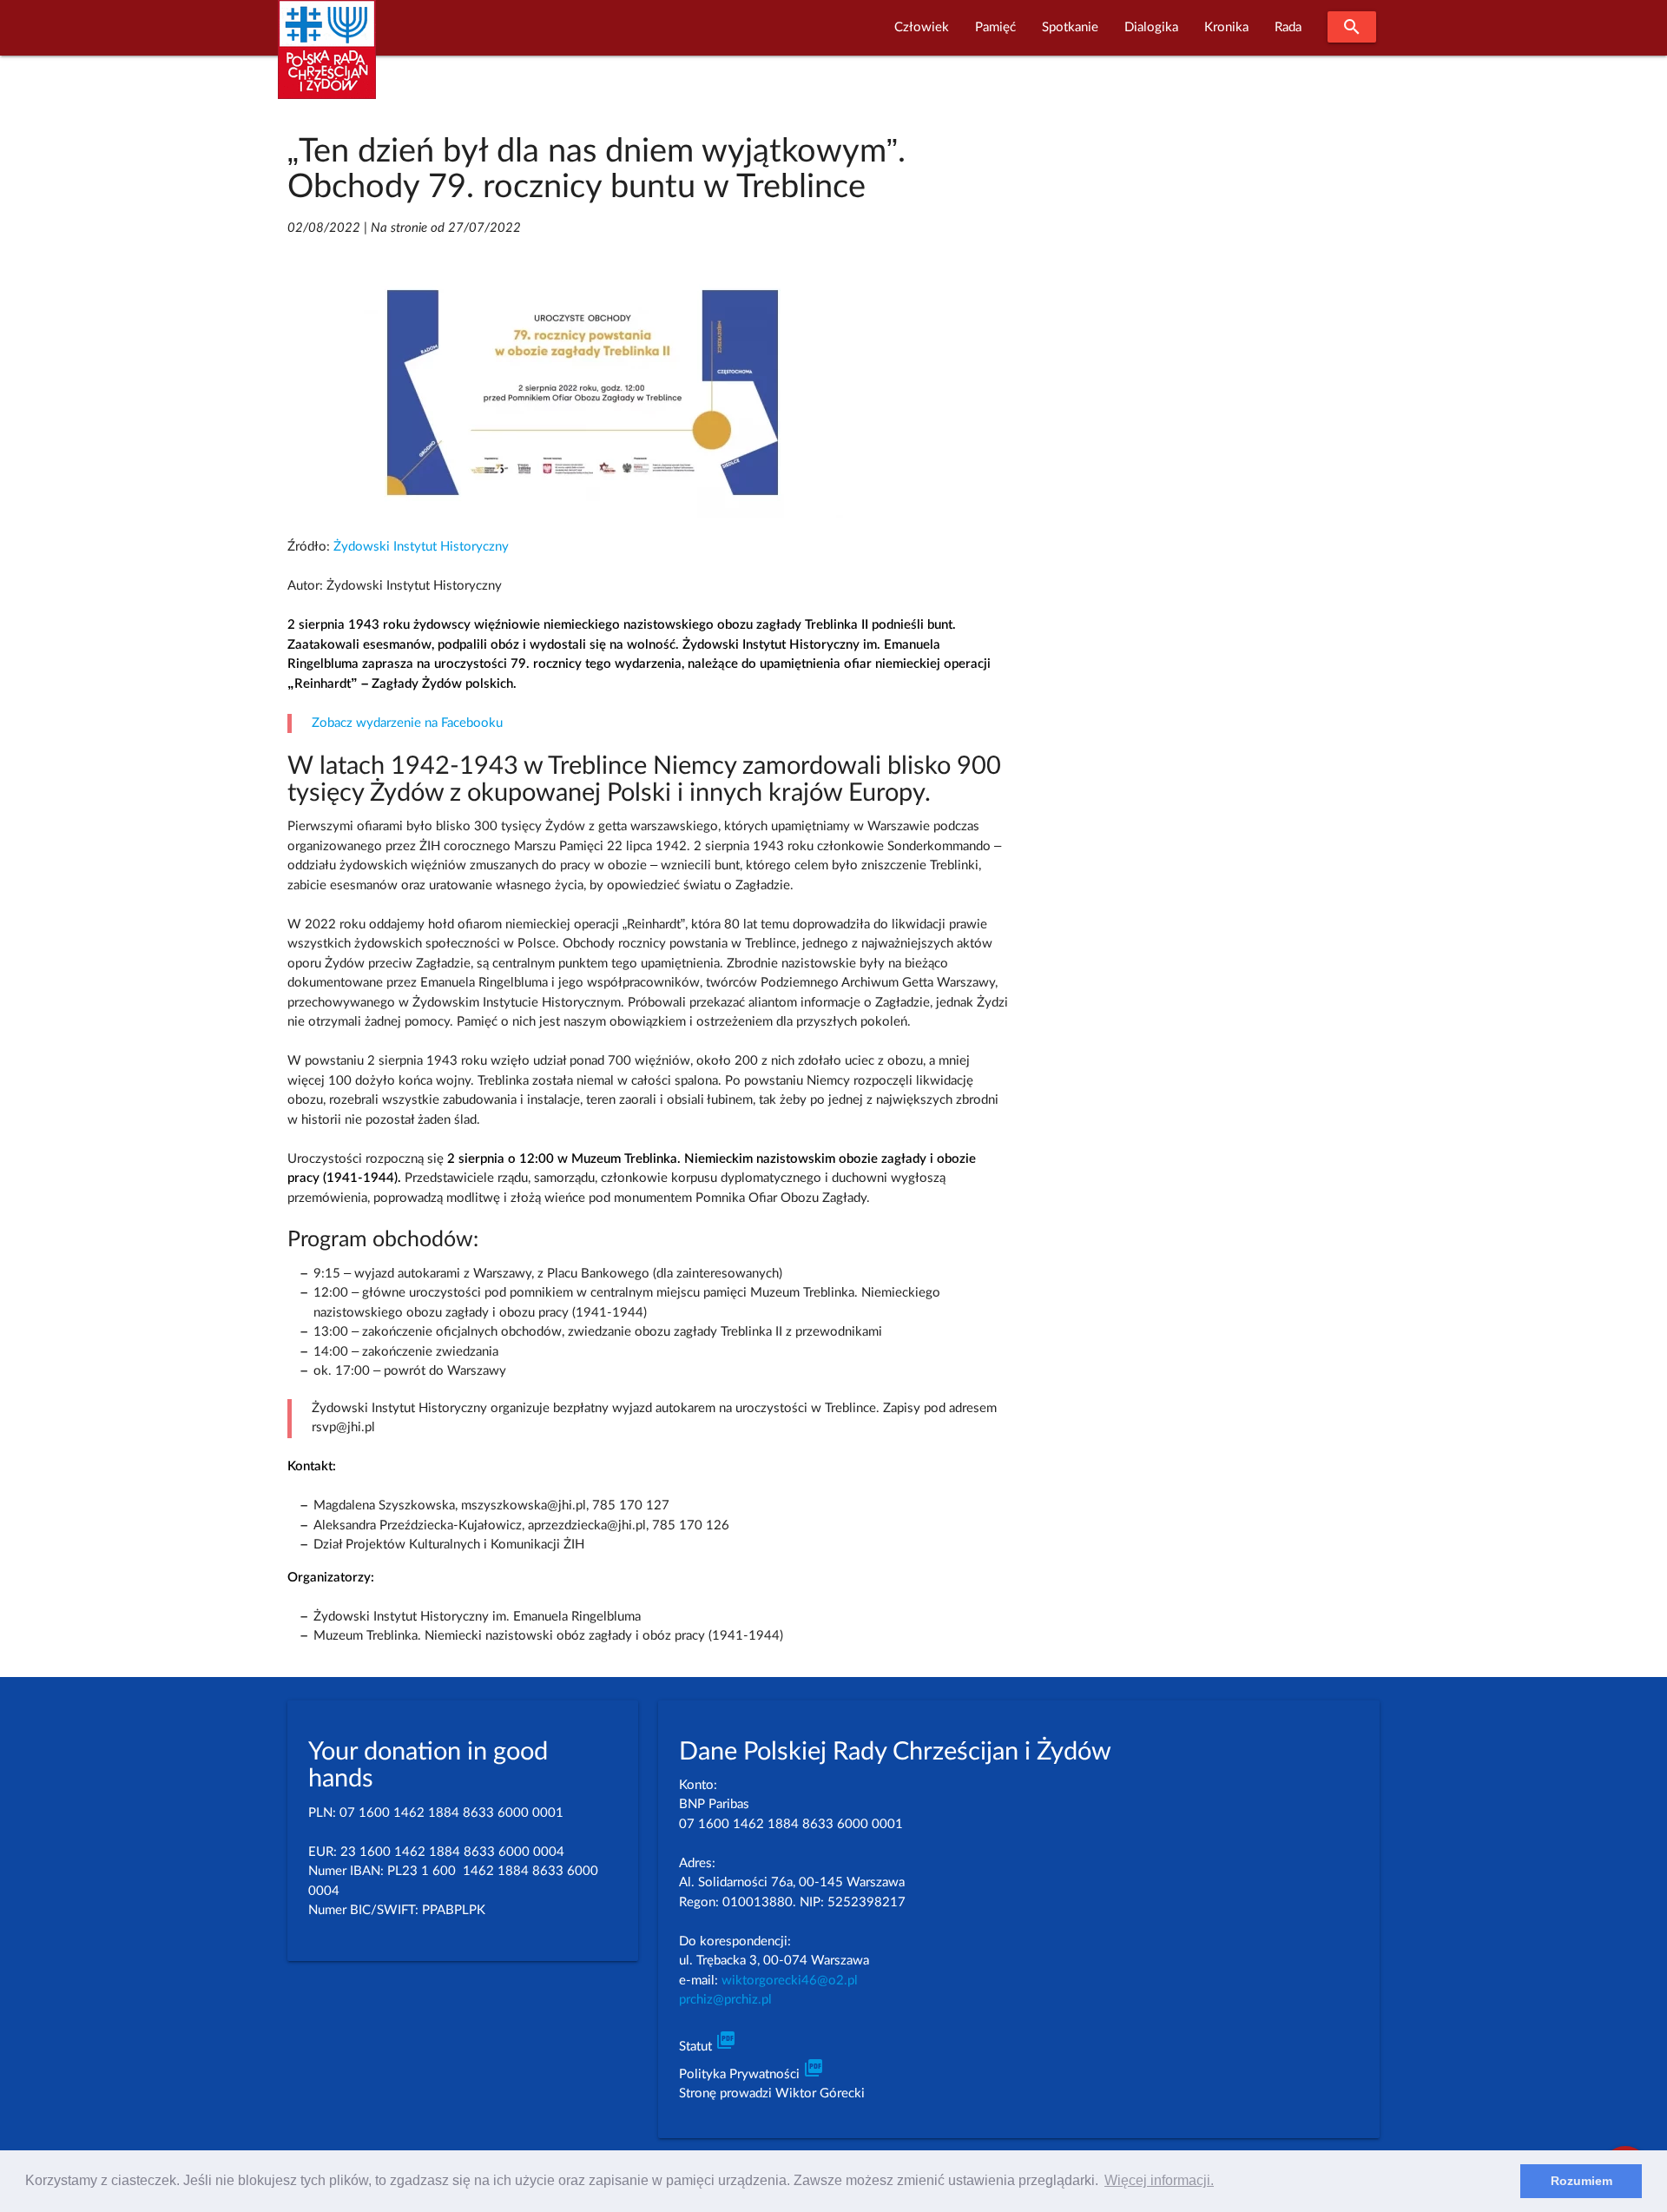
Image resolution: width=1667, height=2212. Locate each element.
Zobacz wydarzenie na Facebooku (407, 723)
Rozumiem (1581, 2181)
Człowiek (922, 27)
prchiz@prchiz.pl (725, 2000)
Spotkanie (1070, 27)
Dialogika (1151, 27)
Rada (1288, 27)
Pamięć (995, 27)
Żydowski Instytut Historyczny (421, 547)
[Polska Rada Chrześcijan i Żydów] (327, 59)
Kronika (1226, 27)
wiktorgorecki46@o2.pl (790, 1981)
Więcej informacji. (1159, 2180)
